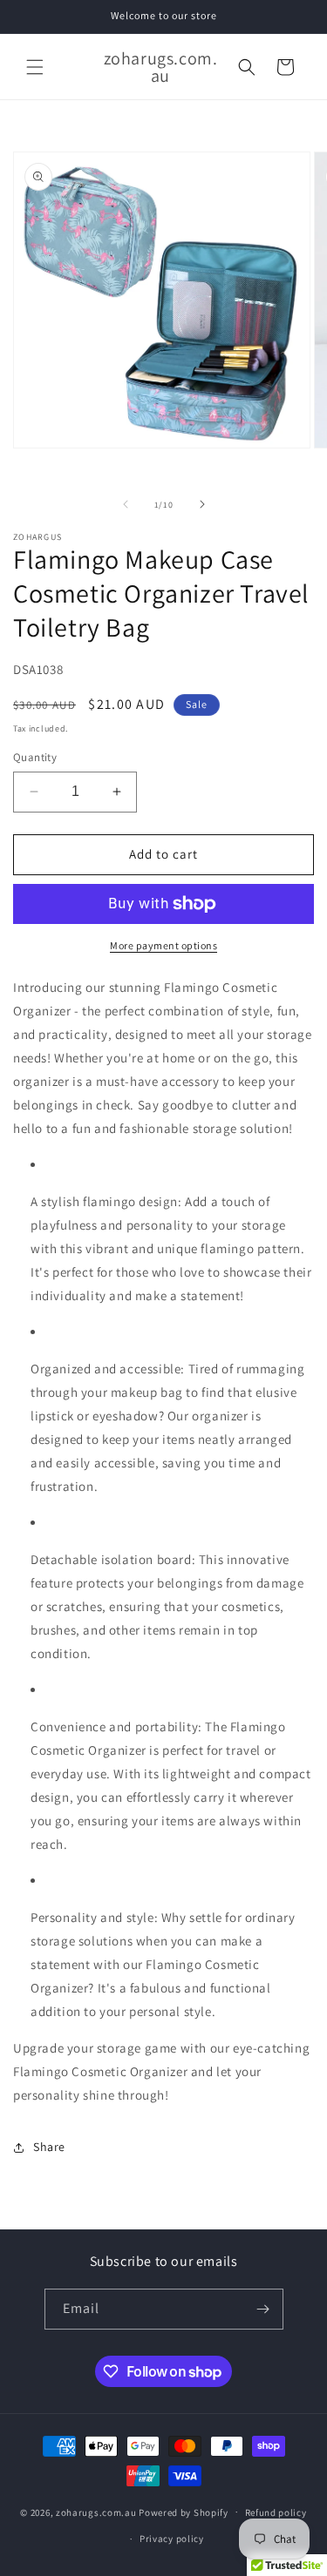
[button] (35, 67)
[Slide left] (126, 504)
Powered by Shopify (184, 2512)
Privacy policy (172, 2539)
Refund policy (276, 2512)
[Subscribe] (263, 2309)
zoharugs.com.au (96, 2512)
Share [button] (49, 2147)
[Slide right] (202, 504)
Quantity (35, 757)
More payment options (163, 945)
